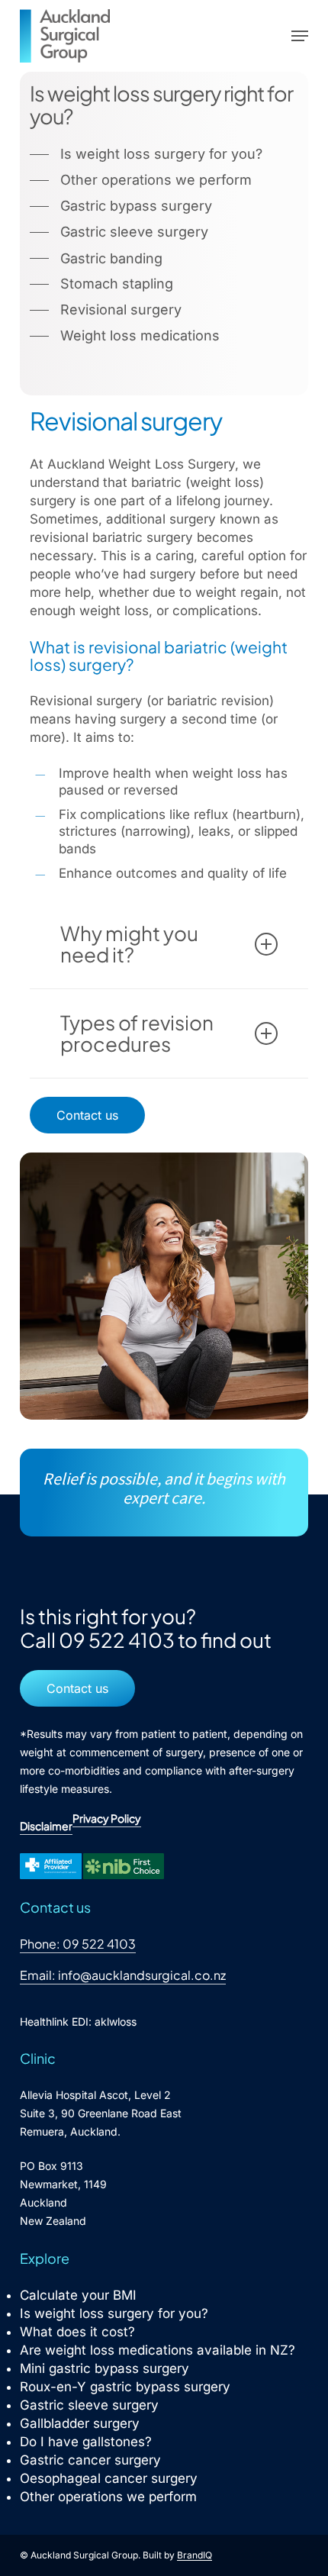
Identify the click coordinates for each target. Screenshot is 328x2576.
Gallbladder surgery (80, 2423)
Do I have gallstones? (86, 2442)
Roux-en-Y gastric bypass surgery (125, 2387)
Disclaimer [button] (46, 1826)
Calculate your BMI (78, 2295)
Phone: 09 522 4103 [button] (78, 1944)
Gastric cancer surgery (90, 2460)
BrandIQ (195, 2555)
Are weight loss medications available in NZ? (158, 2350)
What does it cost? (77, 2332)
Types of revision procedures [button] (137, 1033)
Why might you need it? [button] (129, 944)
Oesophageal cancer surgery (109, 2478)
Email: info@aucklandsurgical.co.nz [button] (123, 1975)
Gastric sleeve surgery (89, 2405)
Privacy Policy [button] (107, 1818)
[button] (300, 36)
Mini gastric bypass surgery (105, 2368)
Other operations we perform (108, 2497)
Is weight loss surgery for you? (114, 2313)
